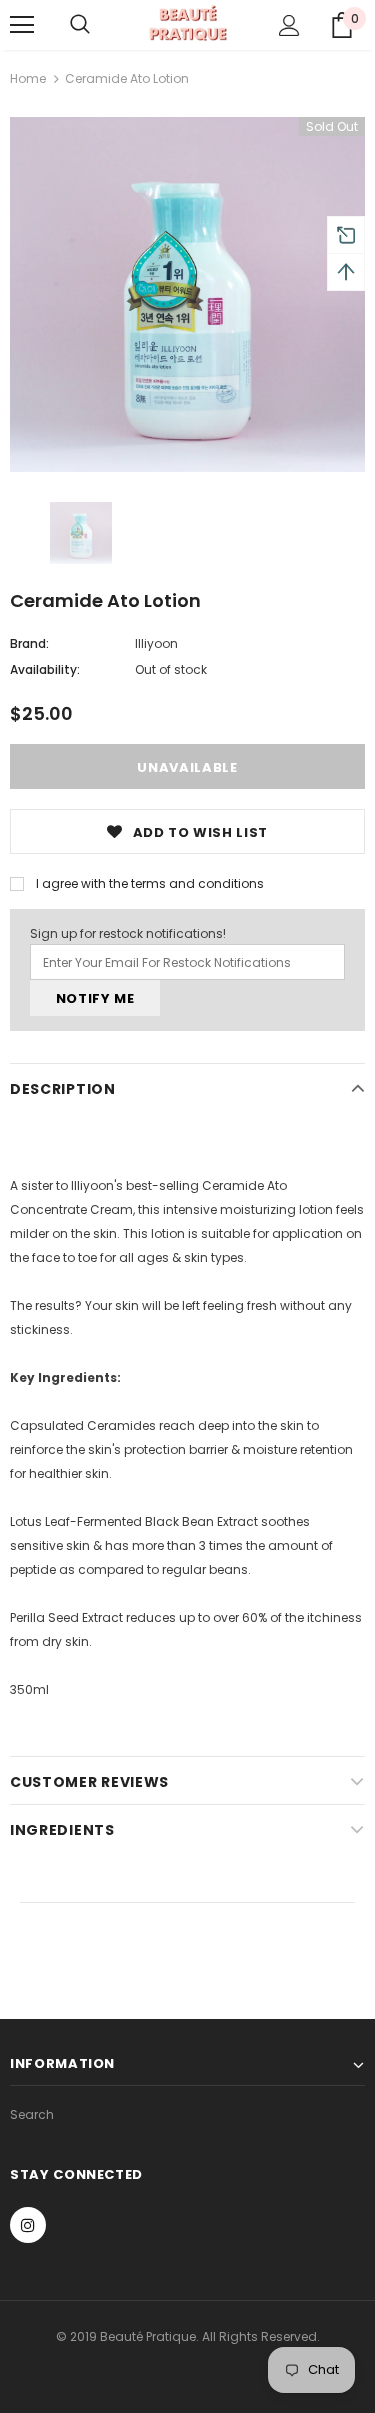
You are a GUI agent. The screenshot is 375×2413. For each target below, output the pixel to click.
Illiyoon (156, 643)
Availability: (45, 669)
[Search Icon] (80, 25)
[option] (187, 294)
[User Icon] (289, 25)
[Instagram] (28, 2225)
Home (28, 78)
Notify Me (95, 998)
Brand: (29, 643)
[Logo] (187, 24)
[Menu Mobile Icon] (22, 25)
